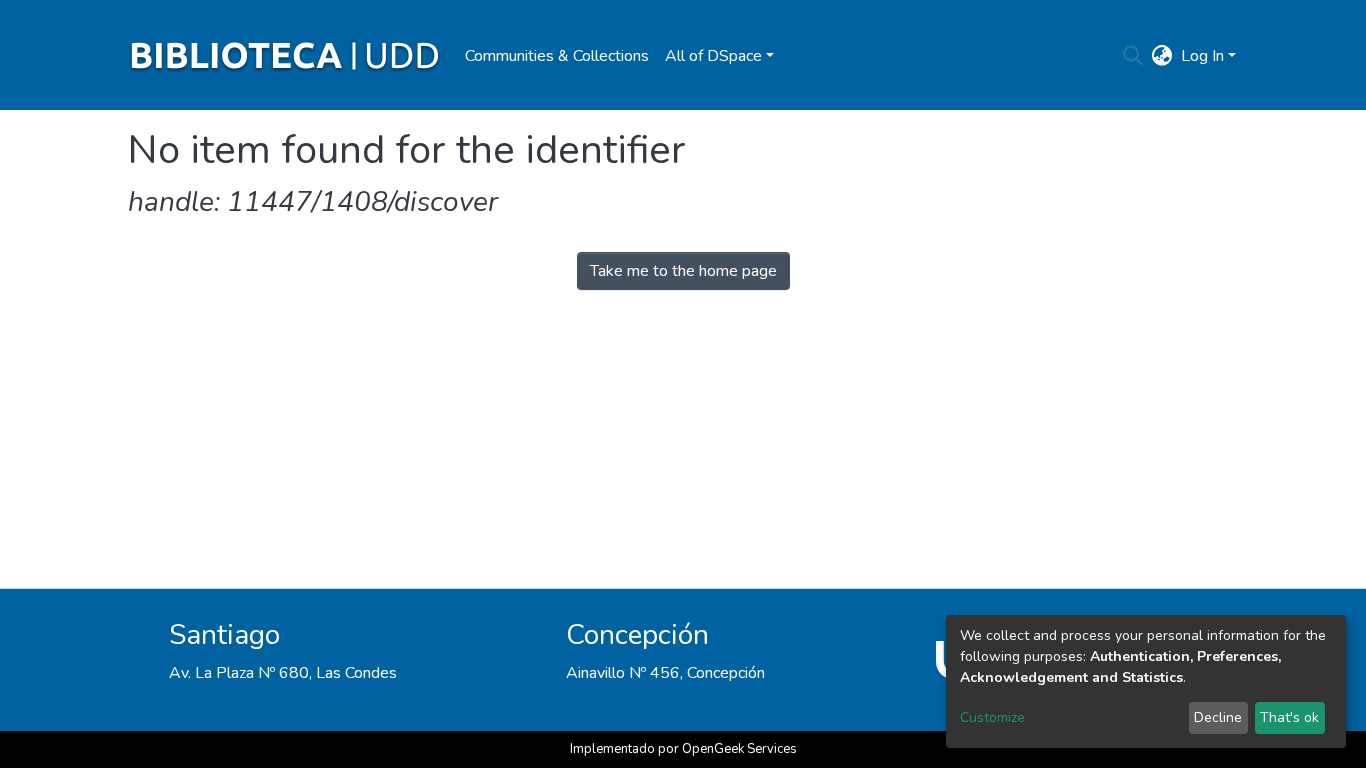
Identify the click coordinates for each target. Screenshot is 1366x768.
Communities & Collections (557, 56)
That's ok (1289, 717)
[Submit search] (1133, 56)
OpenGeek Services (739, 749)
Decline (1218, 717)
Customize (992, 717)
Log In (1202, 56)
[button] (1162, 56)
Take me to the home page (683, 271)
